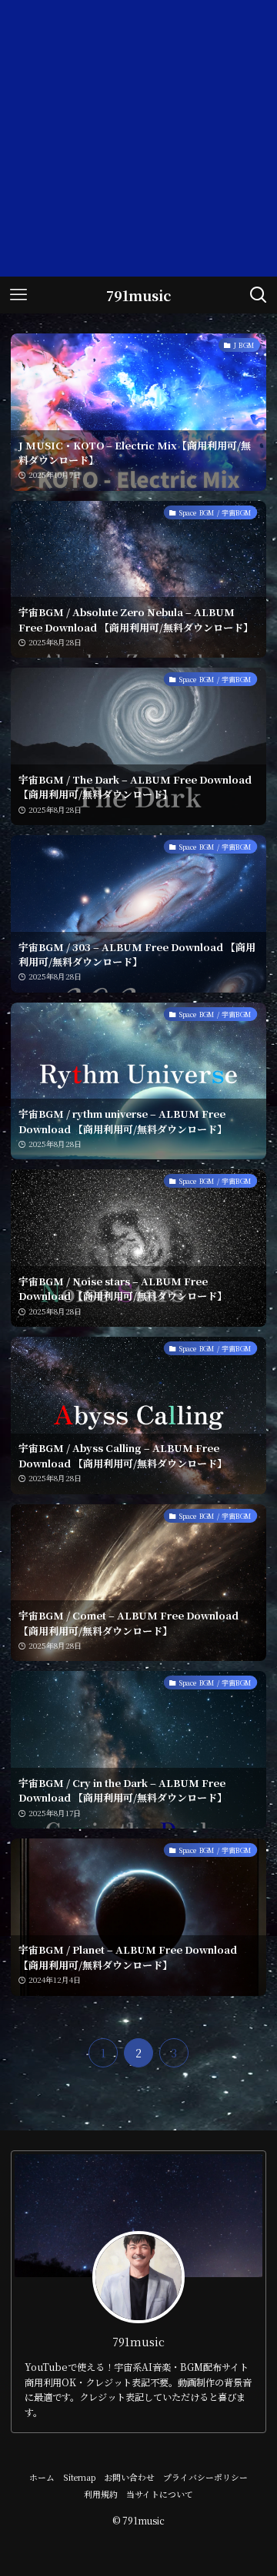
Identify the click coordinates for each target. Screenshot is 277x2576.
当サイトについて (160, 2494)
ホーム (42, 2477)
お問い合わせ (129, 2477)
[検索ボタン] (259, 295)
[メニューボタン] (18, 295)
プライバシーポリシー (205, 2477)
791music (138, 295)
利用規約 (101, 2494)
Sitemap (80, 2477)
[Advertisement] (138, 138)
